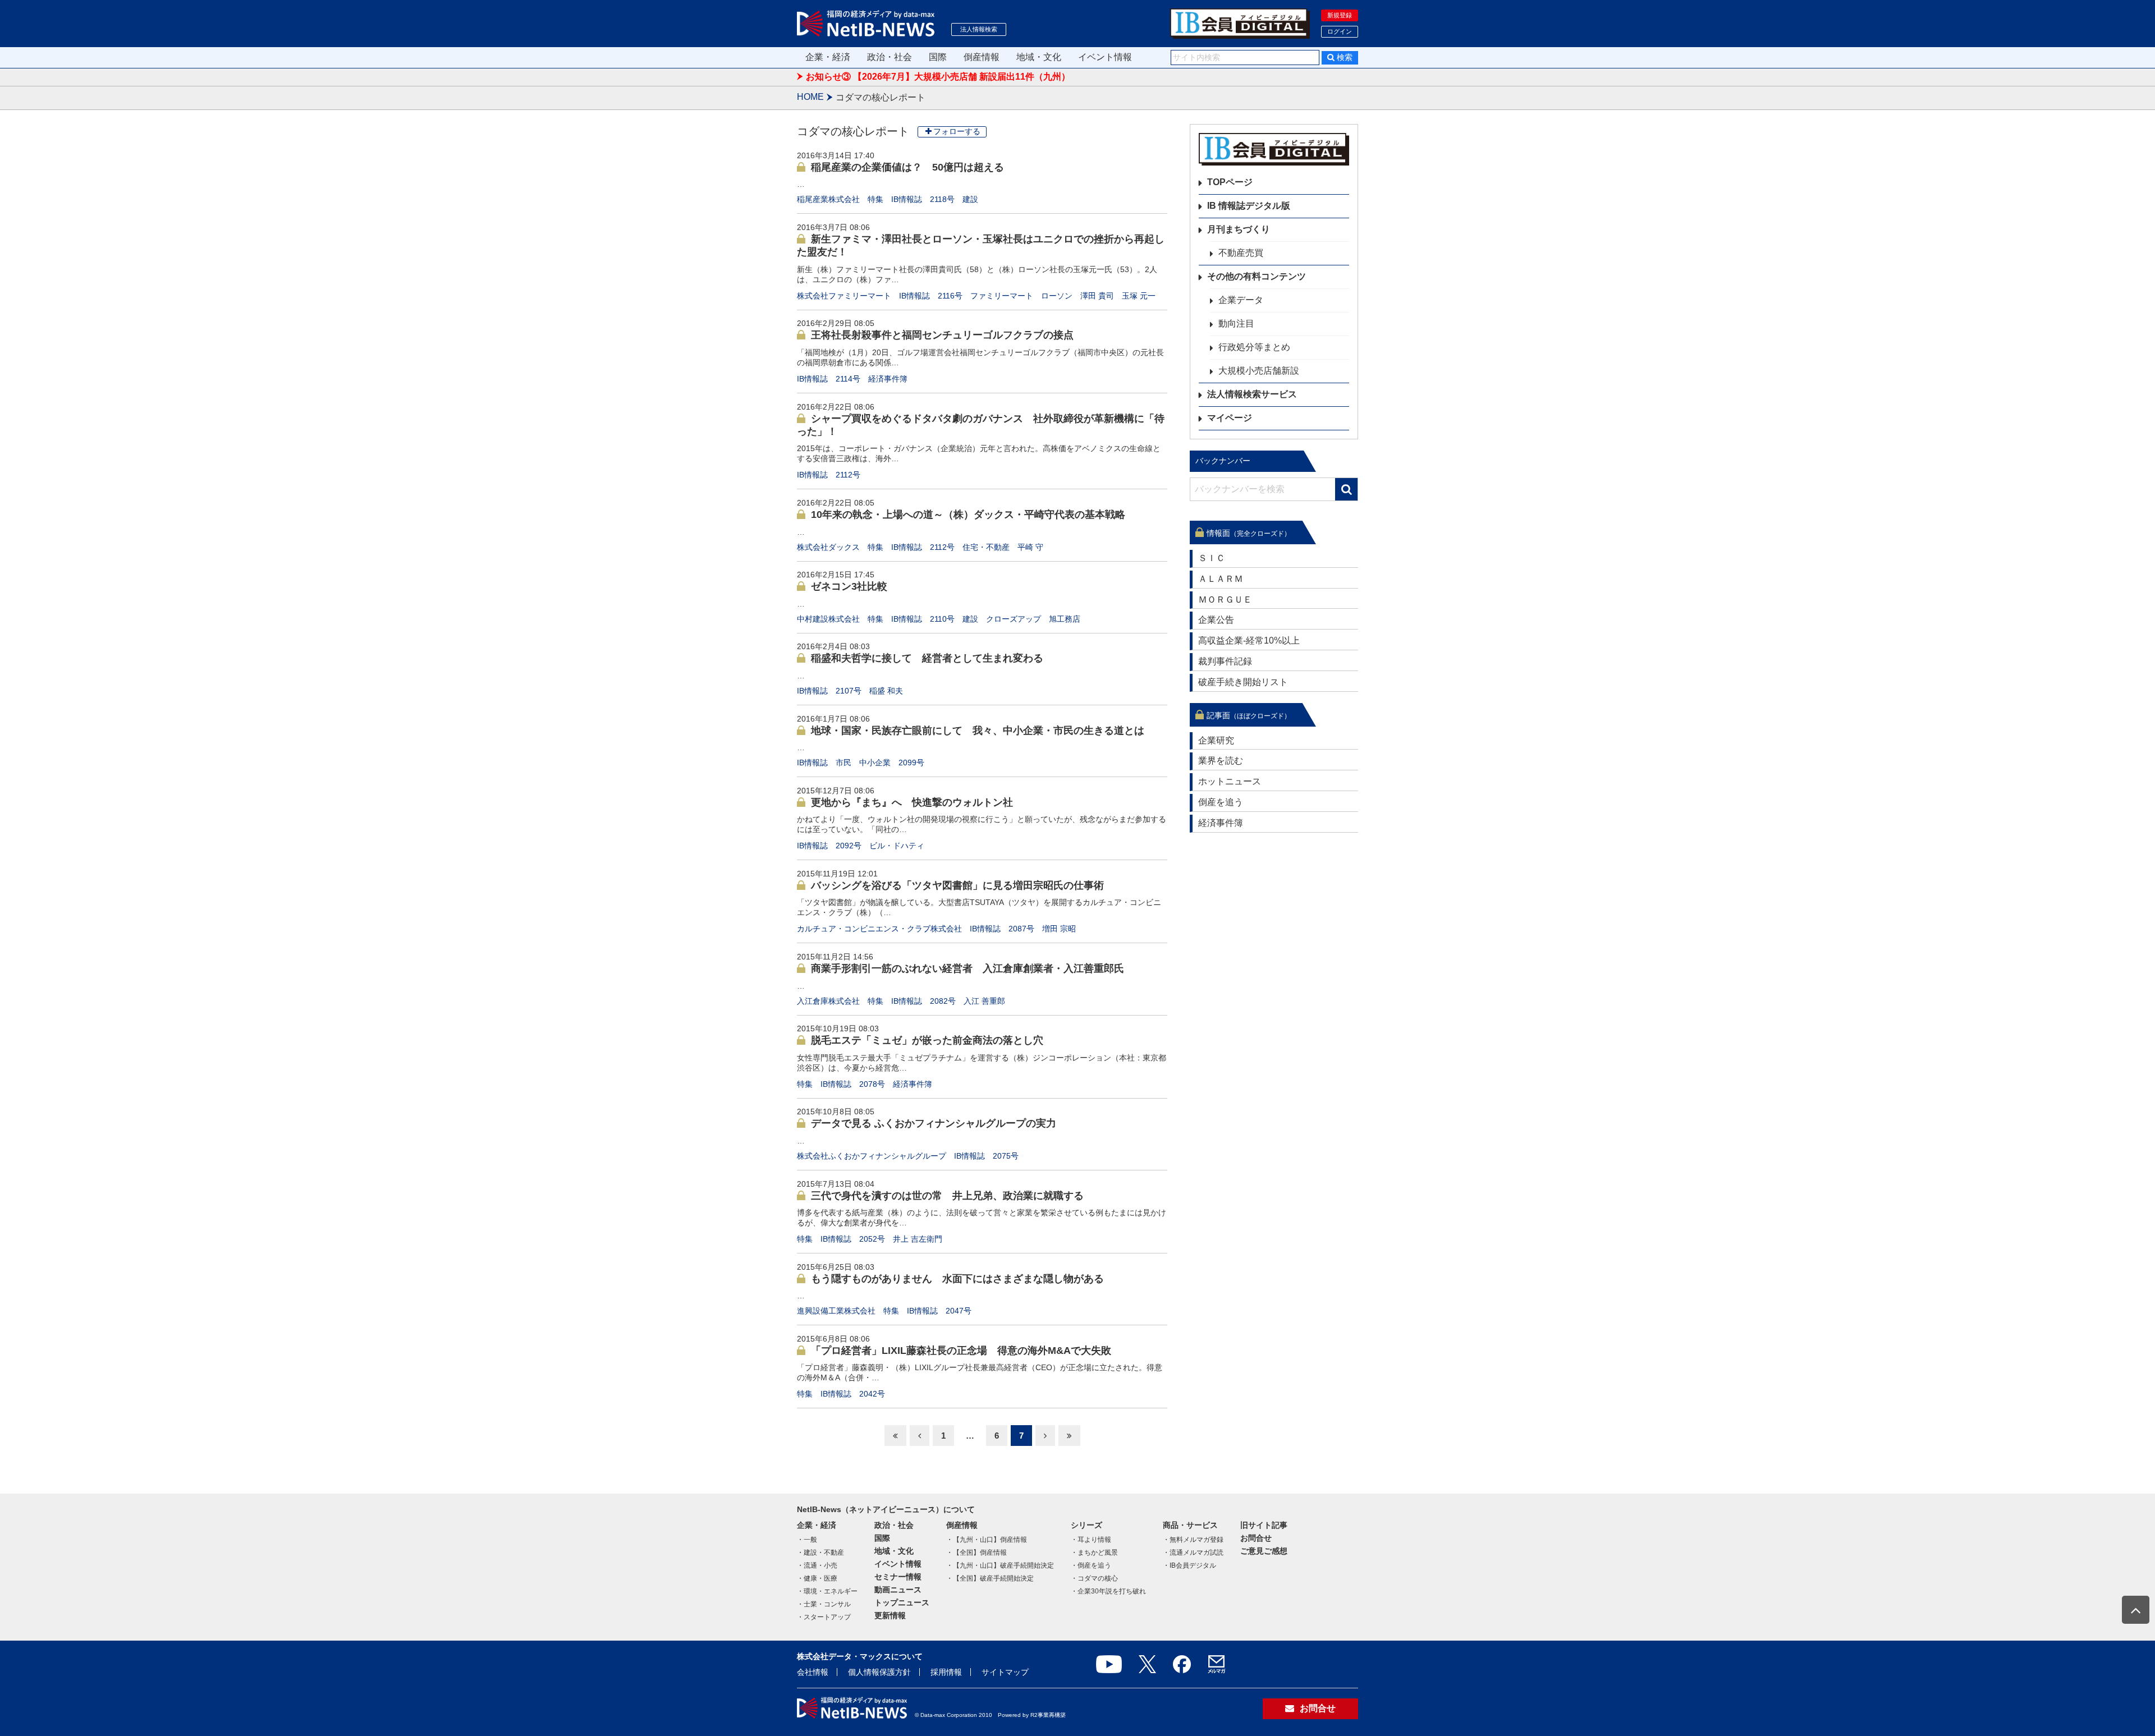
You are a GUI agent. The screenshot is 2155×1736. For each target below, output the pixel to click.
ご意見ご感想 (1264, 1551)
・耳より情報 (1091, 1540)
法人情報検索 (979, 29)
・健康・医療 (817, 1578)
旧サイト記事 (1264, 1525)
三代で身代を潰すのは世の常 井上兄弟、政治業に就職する (947, 1196)
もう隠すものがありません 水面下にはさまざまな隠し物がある (957, 1279)
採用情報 (946, 1672)
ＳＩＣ (1212, 558)
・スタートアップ (824, 1617)
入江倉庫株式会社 (828, 1001)
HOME (810, 97)
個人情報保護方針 (879, 1672)
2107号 (849, 691)
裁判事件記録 (1225, 661)
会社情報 (813, 1672)
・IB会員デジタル (1189, 1565)
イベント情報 (1105, 57)
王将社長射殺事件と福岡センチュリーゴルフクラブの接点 (942, 335)
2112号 (848, 475)
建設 (970, 199)
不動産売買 (1241, 253)
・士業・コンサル (824, 1604)
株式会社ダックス (828, 547)
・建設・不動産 (820, 1553)
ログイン (1340, 31)
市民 (843, 763)
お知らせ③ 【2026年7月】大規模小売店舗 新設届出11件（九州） (938, 77)
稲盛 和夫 (886, 691)
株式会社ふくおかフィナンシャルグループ (872, 1156)
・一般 (807, 1540)
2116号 (950, 296)
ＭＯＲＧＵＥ (1225, 600)
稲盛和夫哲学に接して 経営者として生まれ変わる (927, 658)
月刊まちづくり (1239, 229)
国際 (938, 57)
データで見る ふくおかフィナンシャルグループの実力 (934, 1123)
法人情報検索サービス (1252, 394)
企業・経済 (828, 57)
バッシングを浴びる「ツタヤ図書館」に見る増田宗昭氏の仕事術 (957, 885)
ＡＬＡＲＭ (1221, 579)
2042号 (872, 1394)
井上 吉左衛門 (918, 1239)
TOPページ (1230, 182)
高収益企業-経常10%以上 (1249, 640)
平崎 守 (1030, 547)
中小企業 (875, 763)
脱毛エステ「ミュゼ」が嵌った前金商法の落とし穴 (927, 1040)
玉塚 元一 (1139, 296)
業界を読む (1221, 761)
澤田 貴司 (1097, 296)
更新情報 (890, 1615)
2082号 (943, 1001)
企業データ (1241, 300)
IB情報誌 (907, 199)
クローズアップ (1014, 619)
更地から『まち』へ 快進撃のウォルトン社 (912, 802)
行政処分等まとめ (1254, 347)
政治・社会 (889, 57)
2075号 (1006, 1156)
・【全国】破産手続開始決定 (990, 1578)
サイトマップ (1005, 1672)
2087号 (1021, 929)
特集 (875, 199)
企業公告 (1216, 620)
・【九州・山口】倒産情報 (987, 1540)
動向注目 (1236, 323)
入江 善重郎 (984, 1001)
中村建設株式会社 (828, 619)
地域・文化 (1039, 57)
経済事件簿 (888, 379)
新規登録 (1340, 15)
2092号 (849, 846)
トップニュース (902, 1602)
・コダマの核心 (1094, 1578)
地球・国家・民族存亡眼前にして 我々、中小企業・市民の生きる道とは (978, 731)
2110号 (942, 619)
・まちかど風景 (1094, 1553)
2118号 (942, 199)
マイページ (1230, 418)
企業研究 (1216, 740)
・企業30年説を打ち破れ (1108, 1591)
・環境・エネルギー (827, 1591)
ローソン (1057, 296)
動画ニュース (898, 1590)
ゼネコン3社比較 (849, 586)
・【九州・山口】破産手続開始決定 (1000, 1565)
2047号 (959, 1311)
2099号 (911, 763)
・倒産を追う (1091, 1565)
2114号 (848, 379)
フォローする (957, 131)
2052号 (872, 1239)
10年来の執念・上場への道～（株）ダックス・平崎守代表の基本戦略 (968, 515)
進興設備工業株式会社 (836, 1311)
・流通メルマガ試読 (1193, 1553)
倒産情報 (982, 57)
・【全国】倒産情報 (976, 1553)
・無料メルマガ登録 (1193, 1540)
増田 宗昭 (1059, 929)
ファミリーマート (1002, 296)
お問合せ (1256, 1538)
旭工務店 (1065, 619)
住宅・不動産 (986, 547)
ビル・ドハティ (897, 846)
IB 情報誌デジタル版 (1249, 206)
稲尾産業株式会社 (828, 199)
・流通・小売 (817, 1565)
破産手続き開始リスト (1243, 682)
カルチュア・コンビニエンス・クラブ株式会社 (879, 929)
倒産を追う (1221, 802)
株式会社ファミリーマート (844, 296)
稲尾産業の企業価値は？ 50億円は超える (907, 167)
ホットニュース (1230, 781)
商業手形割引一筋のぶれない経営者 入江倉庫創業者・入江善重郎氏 (968, 968)
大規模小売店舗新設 (1259, 371)
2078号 (872, 1084)
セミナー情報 (898, 1577)
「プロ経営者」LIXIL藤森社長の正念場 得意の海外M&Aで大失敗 (961, 1351)
